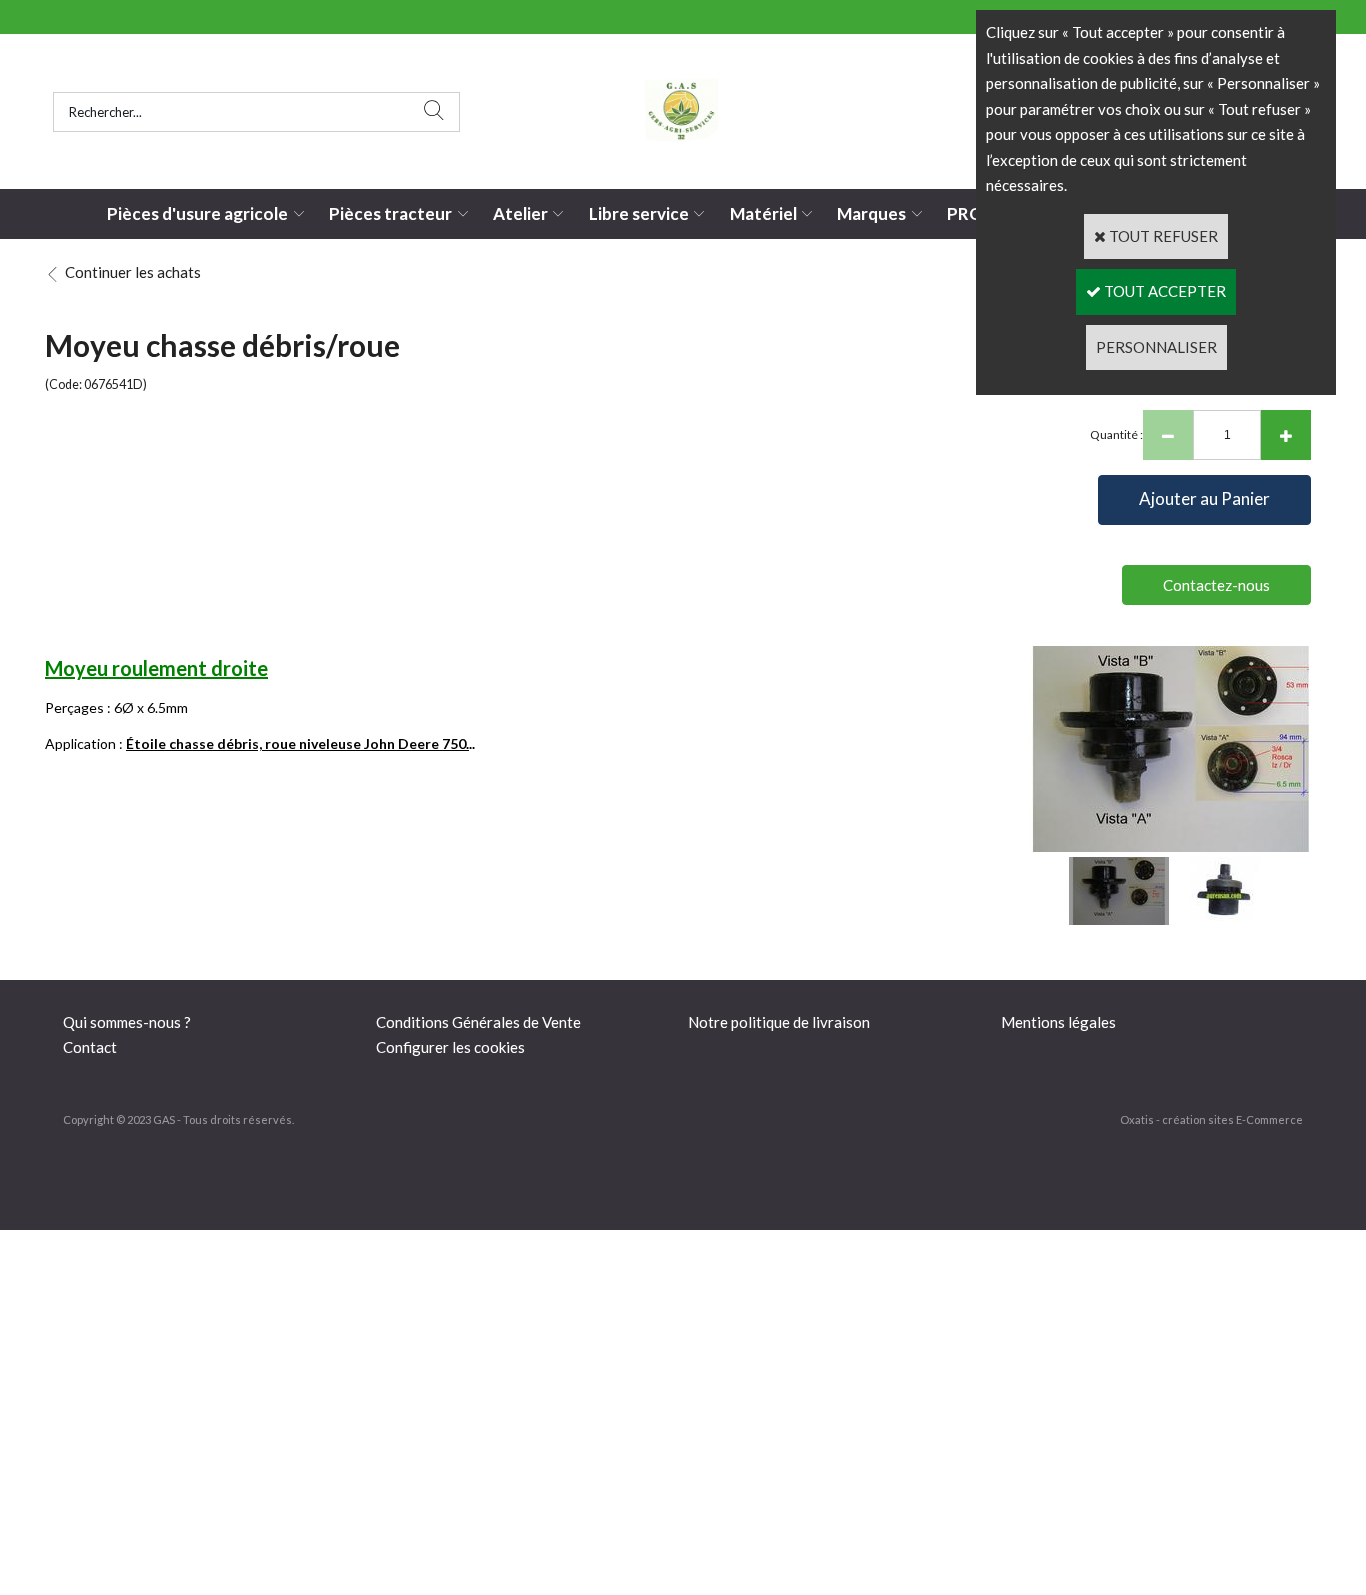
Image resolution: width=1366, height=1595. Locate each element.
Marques (871, 213)
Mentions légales (1058, 1022)
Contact (90, 1047)
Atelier (520, 213)
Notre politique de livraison (779, 1022)
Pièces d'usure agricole (197, 213)
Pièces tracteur (390, 213)
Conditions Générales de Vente (478, 1022)
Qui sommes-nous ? (127, 1022)
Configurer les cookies (450, 1047)
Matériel (763, 213)
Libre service (639, 213)
